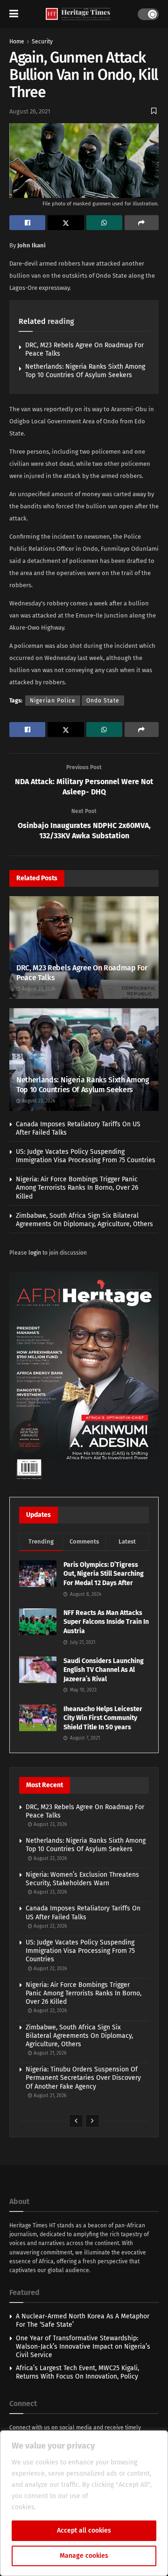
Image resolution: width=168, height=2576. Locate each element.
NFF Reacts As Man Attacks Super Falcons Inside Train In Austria (106, 1622)
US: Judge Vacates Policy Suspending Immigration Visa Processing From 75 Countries (86, 1156)
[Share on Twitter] (66, 223)
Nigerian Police (53, 701)
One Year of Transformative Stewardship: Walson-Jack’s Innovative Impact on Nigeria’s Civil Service (83, 2347)
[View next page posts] (92, 2121)
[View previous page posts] (76, 2121)
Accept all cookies (84, 2530)
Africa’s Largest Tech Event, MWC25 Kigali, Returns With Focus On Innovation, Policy (77, 2372)
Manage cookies (84, 2556)
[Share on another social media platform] (142, 223)
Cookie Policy (58, 2507)
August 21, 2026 (49, 2053)
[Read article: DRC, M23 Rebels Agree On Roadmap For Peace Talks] (84, 950)
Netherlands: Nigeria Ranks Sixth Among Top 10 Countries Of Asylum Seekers (85, 371)
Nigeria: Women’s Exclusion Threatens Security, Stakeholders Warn (82, 1879)
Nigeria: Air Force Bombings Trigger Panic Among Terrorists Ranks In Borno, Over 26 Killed (77, 1188)
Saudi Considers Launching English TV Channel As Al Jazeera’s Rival (104, 1670)
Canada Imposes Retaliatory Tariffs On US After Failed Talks (83, 1913)
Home (17, 42)
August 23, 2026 (38, 989)
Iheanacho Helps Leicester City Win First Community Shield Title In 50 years (103, 1718)
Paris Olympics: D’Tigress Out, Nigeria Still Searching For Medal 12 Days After (104, 1574)
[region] (84, 2503)
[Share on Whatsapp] (104, 223)
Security (42, 42)
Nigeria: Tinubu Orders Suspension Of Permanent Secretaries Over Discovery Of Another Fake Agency (83, 2078)
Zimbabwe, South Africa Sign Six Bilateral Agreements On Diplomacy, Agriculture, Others (84, 1220)
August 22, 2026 (49, 1926)
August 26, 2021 (30, 111)
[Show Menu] (14, 14)
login (35, 1253)
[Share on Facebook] (27, 223)
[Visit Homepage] (78, 14)
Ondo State (103, 701)
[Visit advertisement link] (84, 1377)
